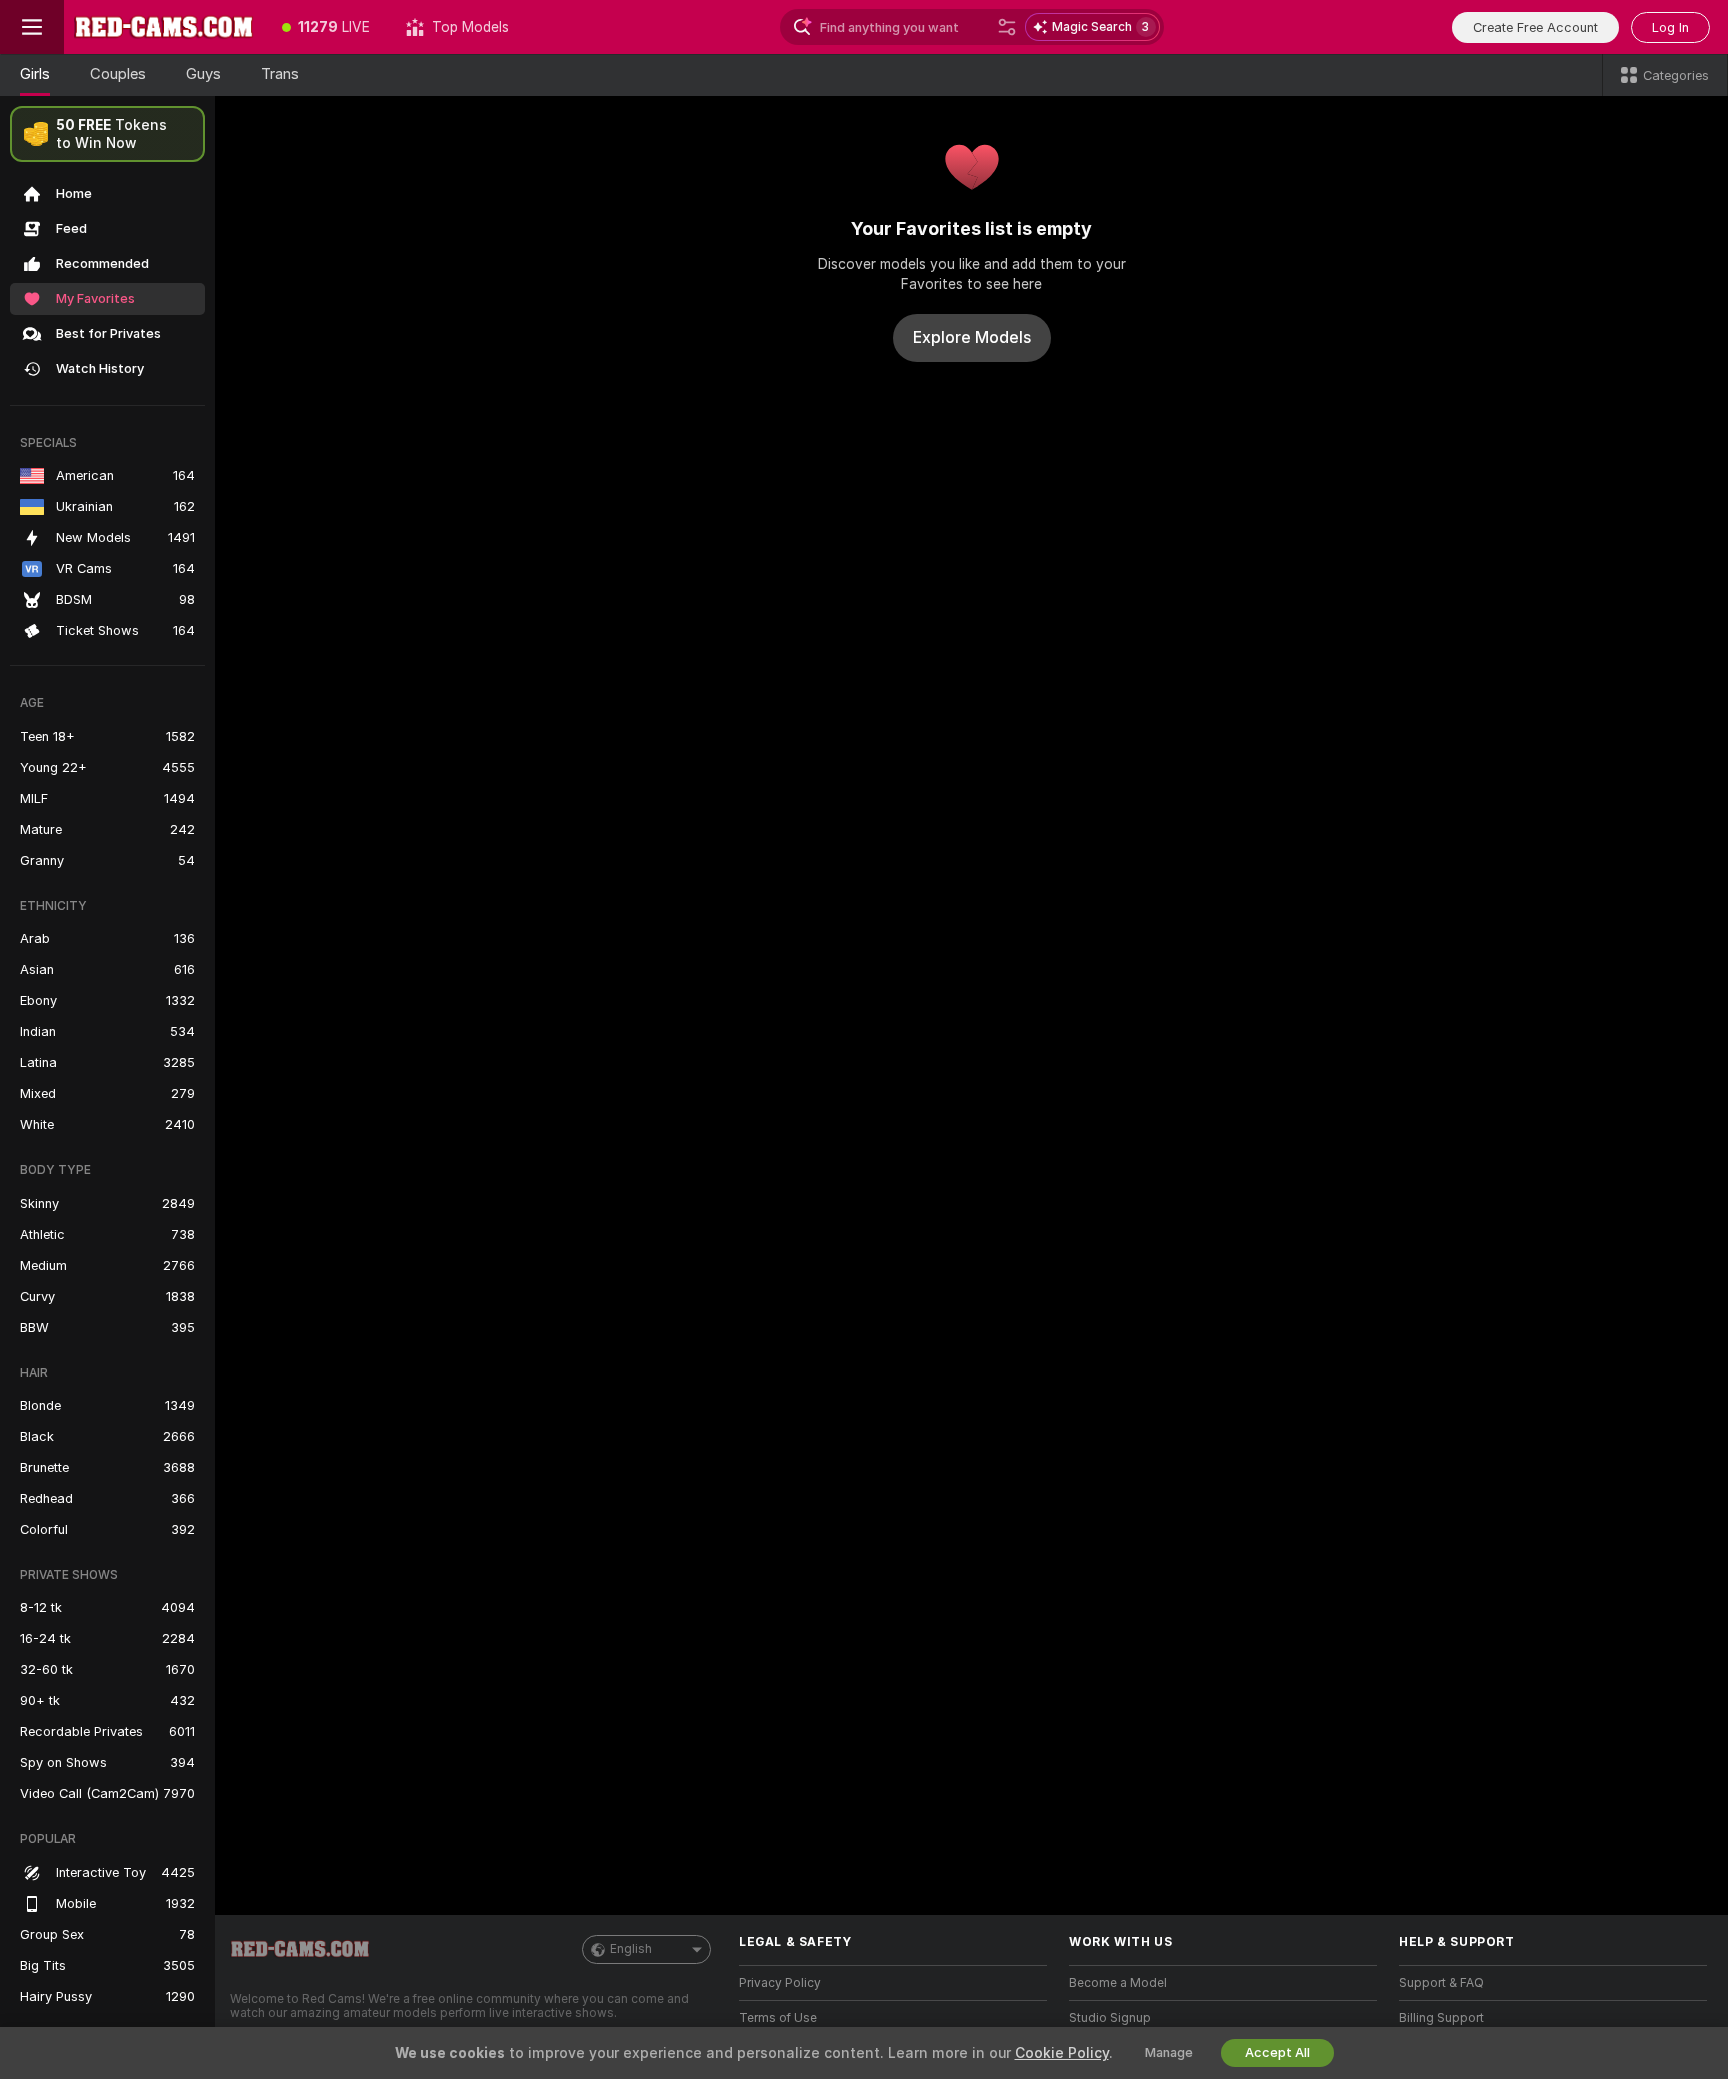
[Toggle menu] (32, 27)
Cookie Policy (1062, 2053)
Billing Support (1441, 2018)
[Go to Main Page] (164, 27)
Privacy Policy (780, 1983)
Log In (1670, 27)
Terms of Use (778, 2018)
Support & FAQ (1441, 1983)
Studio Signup (1110, 2018)
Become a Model (1118, 1983)
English (631, 1949)
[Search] (1007, 27)
